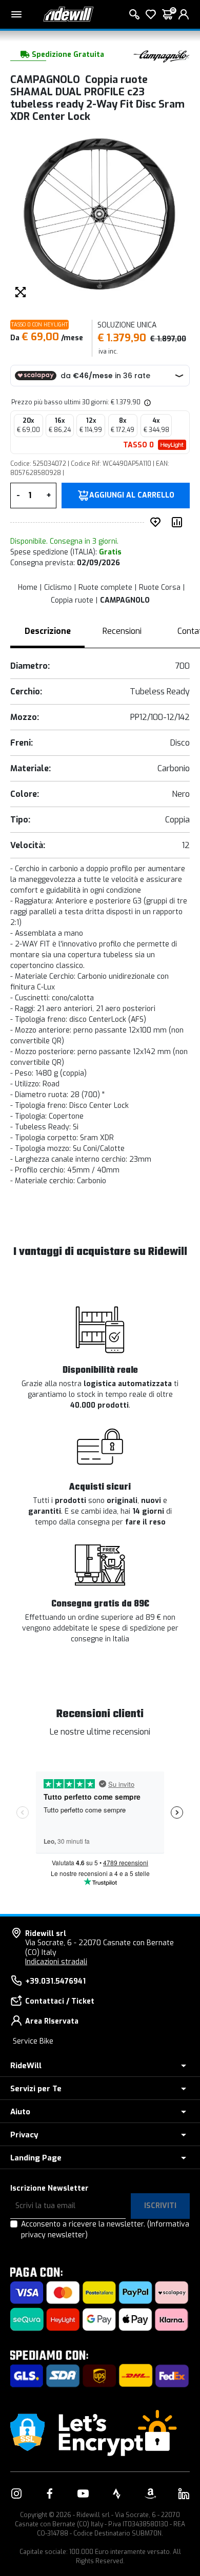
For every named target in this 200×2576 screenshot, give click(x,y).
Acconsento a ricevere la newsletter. (105, 2230)
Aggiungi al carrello (132, 496)
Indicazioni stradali (56, 1962)
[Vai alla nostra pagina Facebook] (50, 2493)
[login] (184, 14)
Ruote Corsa (160, 588)
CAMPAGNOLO (125, 600)
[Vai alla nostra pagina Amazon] (150, 2493)
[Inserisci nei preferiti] (157, 522)
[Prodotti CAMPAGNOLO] (162, 55)
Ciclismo (58, 588)
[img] (147, 402)
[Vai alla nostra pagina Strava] (117, 2493)
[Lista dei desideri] (151, 14)
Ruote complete (105, 588)
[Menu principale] (16, 14)
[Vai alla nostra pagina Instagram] (16, 2493)
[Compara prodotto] (179, 522)
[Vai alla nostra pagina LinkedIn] (184, 2493)
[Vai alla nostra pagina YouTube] (83, 2493)
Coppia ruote (72, 600)
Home (28, 588)
